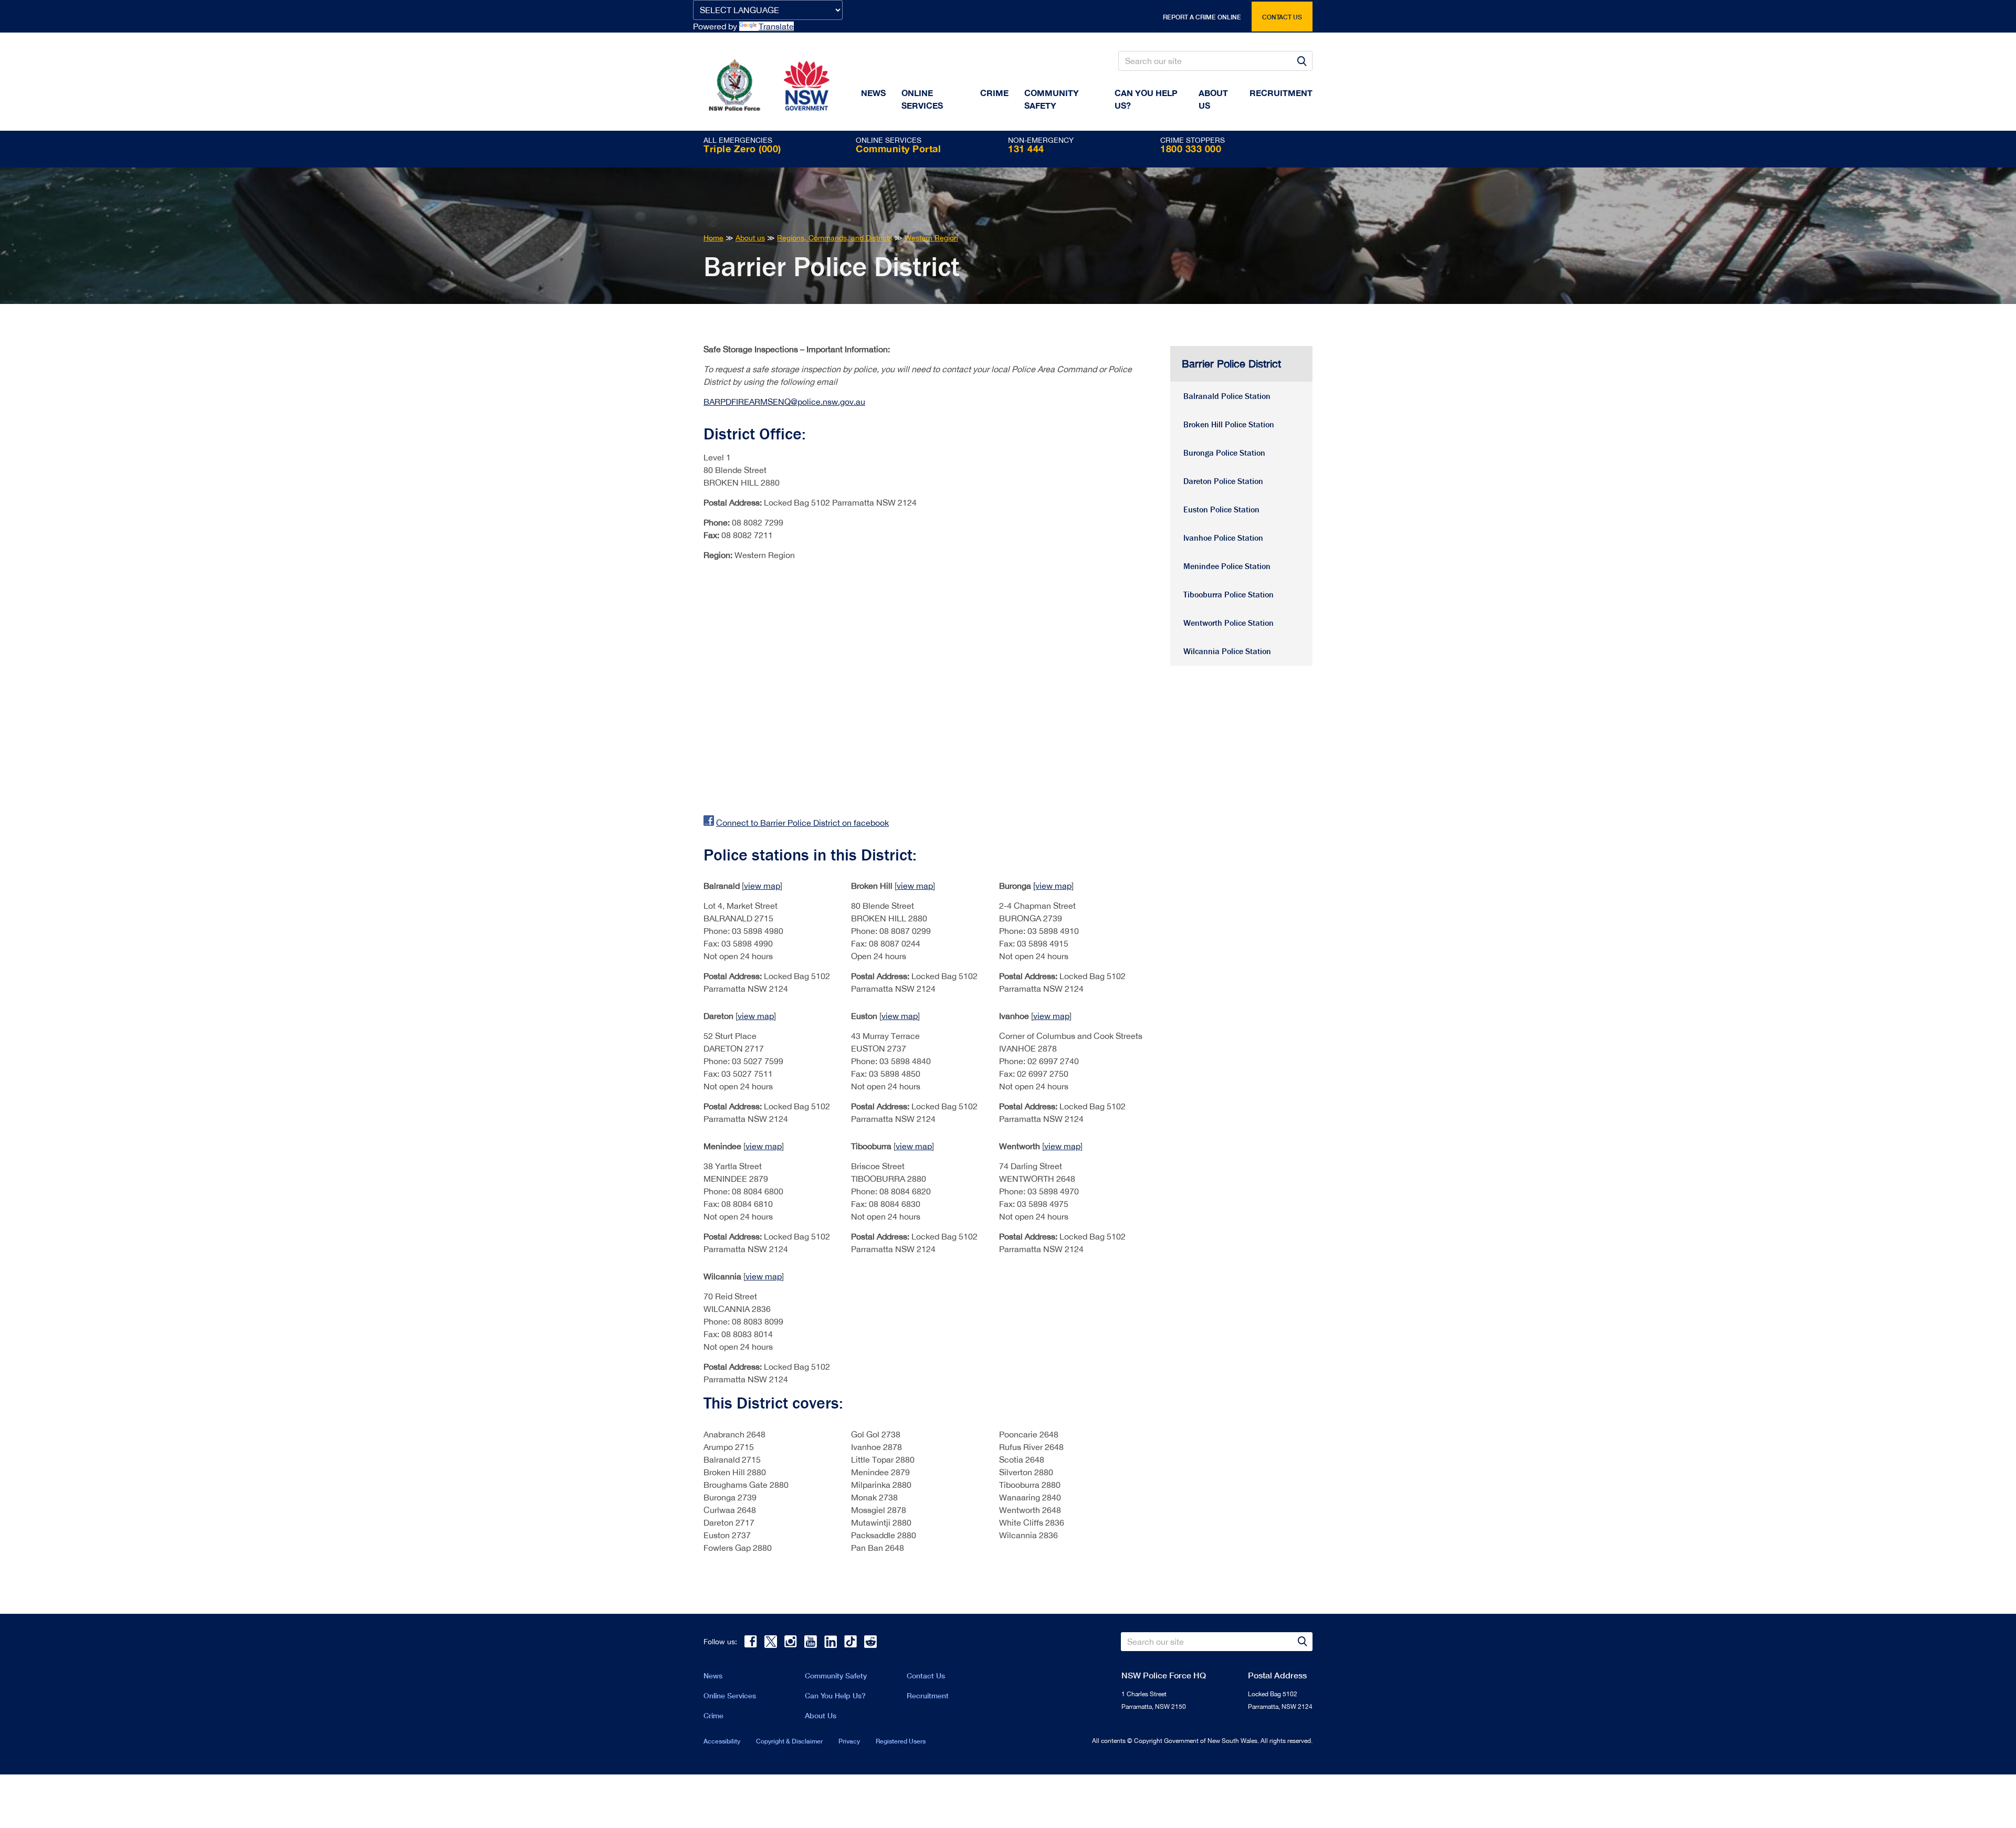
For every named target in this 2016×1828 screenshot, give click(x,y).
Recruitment (1281, 93)
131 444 (1026, 149)
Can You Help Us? (1146, 99)
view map (762, 886)
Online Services (922, 99)
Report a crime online (1202, 17)
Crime (994, 93)
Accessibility (722, 1741)
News (873, 93)
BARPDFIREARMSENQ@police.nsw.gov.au (784, 402)
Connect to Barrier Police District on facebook (802, 823)
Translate (776, 26)
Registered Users (901, 1741)
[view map (1052, 886)
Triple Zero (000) (742, 149)
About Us (821, 1715)
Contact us (1282, 17)
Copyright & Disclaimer (789, 1741)
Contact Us (926, 1675)
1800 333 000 (1191, 149)
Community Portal (898, 149)
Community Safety (1052, 99)
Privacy (849, 1741)
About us (1213, 99)
